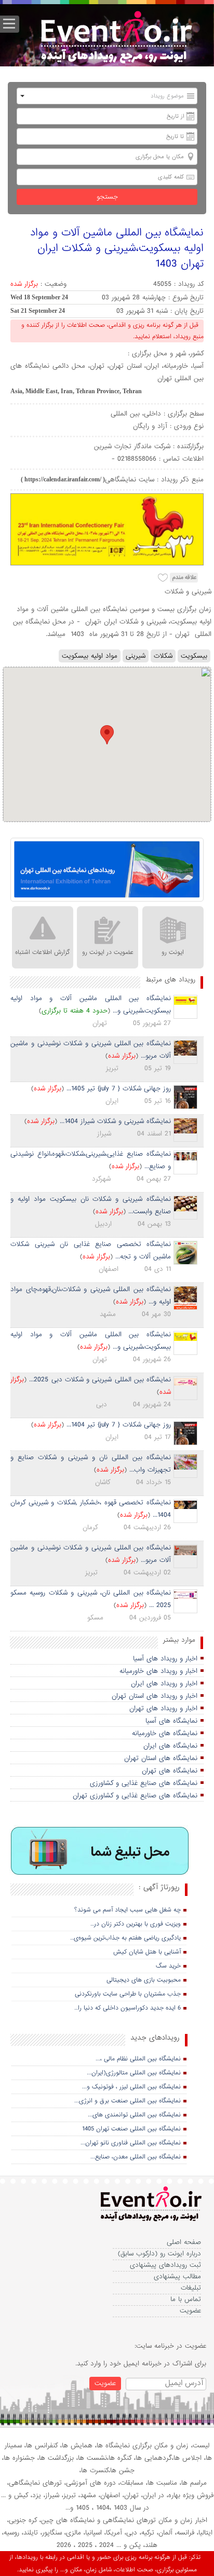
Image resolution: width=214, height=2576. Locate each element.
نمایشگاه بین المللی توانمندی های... (134, 2115)
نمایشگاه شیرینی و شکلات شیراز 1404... (115, 1121)
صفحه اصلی (184, 2242)
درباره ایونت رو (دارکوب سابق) (159, 2254)
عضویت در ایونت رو (108, 952)
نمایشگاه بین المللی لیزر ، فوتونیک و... (131, 2087)
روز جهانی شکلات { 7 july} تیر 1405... (119, 1089)
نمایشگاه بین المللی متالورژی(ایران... (134, 2073)
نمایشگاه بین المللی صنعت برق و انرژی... (128, 2101)
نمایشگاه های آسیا (171, 1721)
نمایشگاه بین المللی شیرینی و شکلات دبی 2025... (100, 1380)
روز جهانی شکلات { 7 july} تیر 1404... (119, 1425)
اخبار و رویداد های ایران (164, 1684)
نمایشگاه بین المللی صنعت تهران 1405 (131, 2129)
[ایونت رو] (115, 39)
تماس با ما (186, 2299)
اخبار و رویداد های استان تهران (155, 1696)
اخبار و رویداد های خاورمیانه (158, 1671)
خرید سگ (168, 1966)
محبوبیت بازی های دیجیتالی (144, 1980)
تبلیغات (191, 2288)
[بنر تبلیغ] (100, 1852)
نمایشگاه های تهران (170, 1771)
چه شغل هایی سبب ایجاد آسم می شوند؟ (128, 1910)
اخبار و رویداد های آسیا (165, 1659)
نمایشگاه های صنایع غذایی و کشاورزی (144, 1783)
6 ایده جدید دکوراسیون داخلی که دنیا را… (128, 2008)
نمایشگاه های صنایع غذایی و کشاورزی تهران (135, 1796)
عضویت (190, 2311)
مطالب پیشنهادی (177, 2276)
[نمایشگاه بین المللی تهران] (107, 870)
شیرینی (136, 656)
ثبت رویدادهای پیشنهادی (165, 2265)
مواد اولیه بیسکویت (90, 656)
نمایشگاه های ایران (170, 1746)
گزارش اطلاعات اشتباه (42, 952)
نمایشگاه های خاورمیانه (165, 1733)
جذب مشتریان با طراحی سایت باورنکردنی (128, 1994)
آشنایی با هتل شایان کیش (147, 1952)
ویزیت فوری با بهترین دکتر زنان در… (136, 1924)
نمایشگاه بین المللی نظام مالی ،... (138, 2059)
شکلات (163, 656)
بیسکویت (194, 656)
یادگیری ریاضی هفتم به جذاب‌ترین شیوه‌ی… (125, 1938)
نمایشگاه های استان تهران (161, 1758)
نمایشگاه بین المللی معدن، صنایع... (136, 2157)
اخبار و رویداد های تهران (163, 1708)
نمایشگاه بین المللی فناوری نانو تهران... (131, 2143)
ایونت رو (173, 952)
